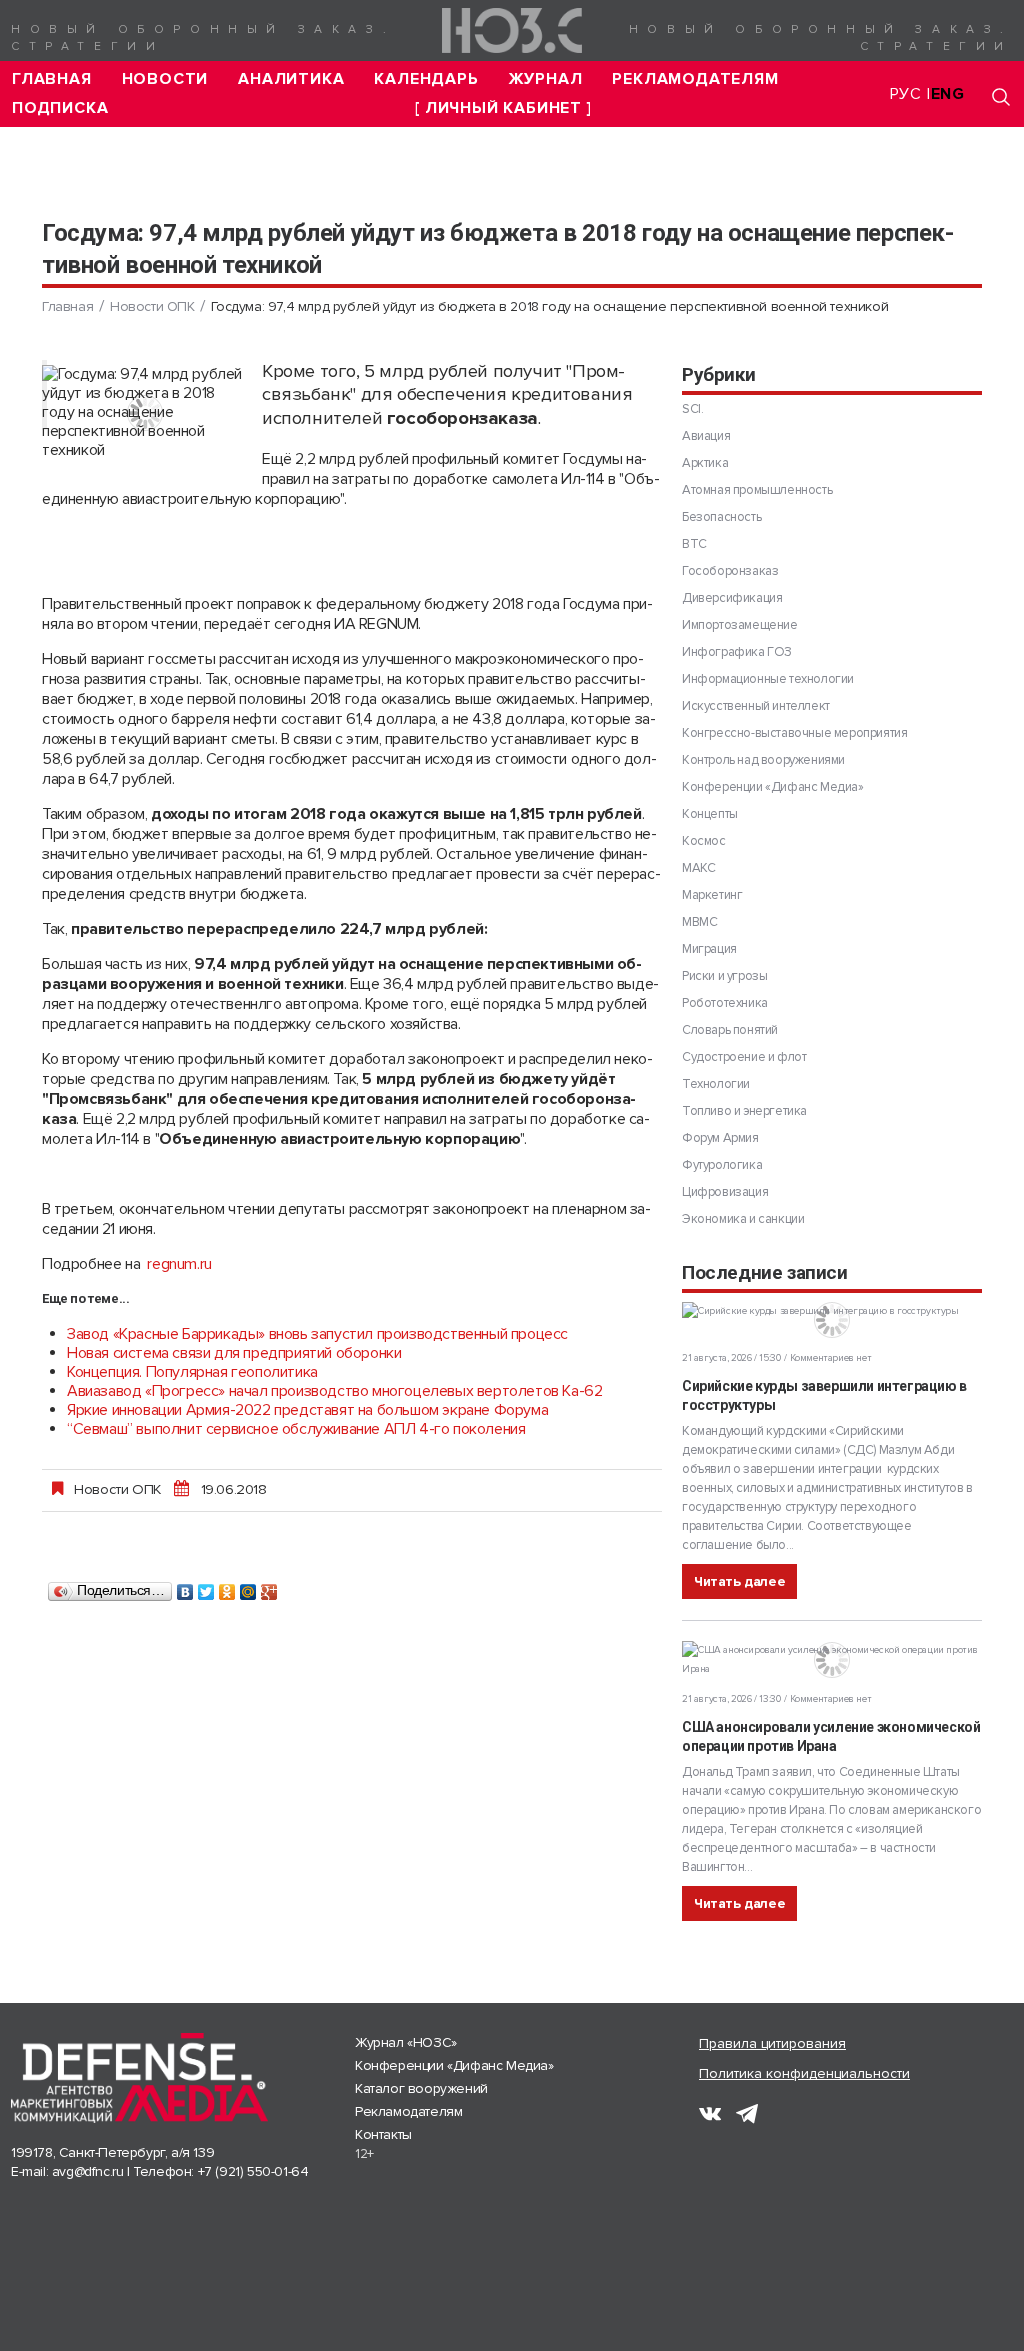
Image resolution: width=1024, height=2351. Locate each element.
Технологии (716, 1084)
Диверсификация (732, 598)
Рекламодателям (695, 79)
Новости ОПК (152, 306)
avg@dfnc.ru (88, 2171)
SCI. (692, 409)
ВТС (694, 544)
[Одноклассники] (227, 1587)
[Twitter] (206, 1587)
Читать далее (739, 1581)
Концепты (710, 814)
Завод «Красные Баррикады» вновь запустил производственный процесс (317, 1334)
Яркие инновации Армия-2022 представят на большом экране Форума (307, 1410)
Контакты (383, 2134)
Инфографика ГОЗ (737, 652)
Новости (165, 79)
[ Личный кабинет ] (503, 108)
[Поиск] (1001, 96)
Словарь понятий (730, 1030)
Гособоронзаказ (730, 571)
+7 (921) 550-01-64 (253, 2171)
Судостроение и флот (744, 1057)
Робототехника (725, 1003)
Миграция (709, 949)
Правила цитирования (772, 2043)
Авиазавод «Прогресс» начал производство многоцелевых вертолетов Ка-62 (334, 1391)
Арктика (705, 463)
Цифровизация (725, 1192)
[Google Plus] (269, 1587)
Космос (704, 841)
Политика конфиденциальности (804, 2073)
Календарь (426, 79)
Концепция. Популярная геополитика (192, 1372)
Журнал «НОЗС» (406, 2042)
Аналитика (291, 79)
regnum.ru (179, 1264)
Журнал (546, 79)
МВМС (699, 922)
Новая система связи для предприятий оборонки (234, 1353)
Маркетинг (712, 895)
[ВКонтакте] (185, 1587)
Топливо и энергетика (744, 1111)
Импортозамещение (740, 625)
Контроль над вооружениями (763, 760)
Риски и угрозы (724, 976)
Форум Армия (720, 1138)
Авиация (706, 436)
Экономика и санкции (743, 1219)
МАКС (698, 868)
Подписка (60, 108)
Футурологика (722, 1165)
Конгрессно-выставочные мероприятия (794, 733)
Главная (52, 79)
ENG (948, 94)
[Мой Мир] (248, 1587)
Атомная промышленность (757, 490)
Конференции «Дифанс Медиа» (773, 787)
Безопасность (721, 517)
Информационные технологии (768, 679)
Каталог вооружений (421, 2088)
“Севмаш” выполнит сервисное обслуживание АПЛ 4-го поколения (296, 1429)
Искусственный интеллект (756, 706)
